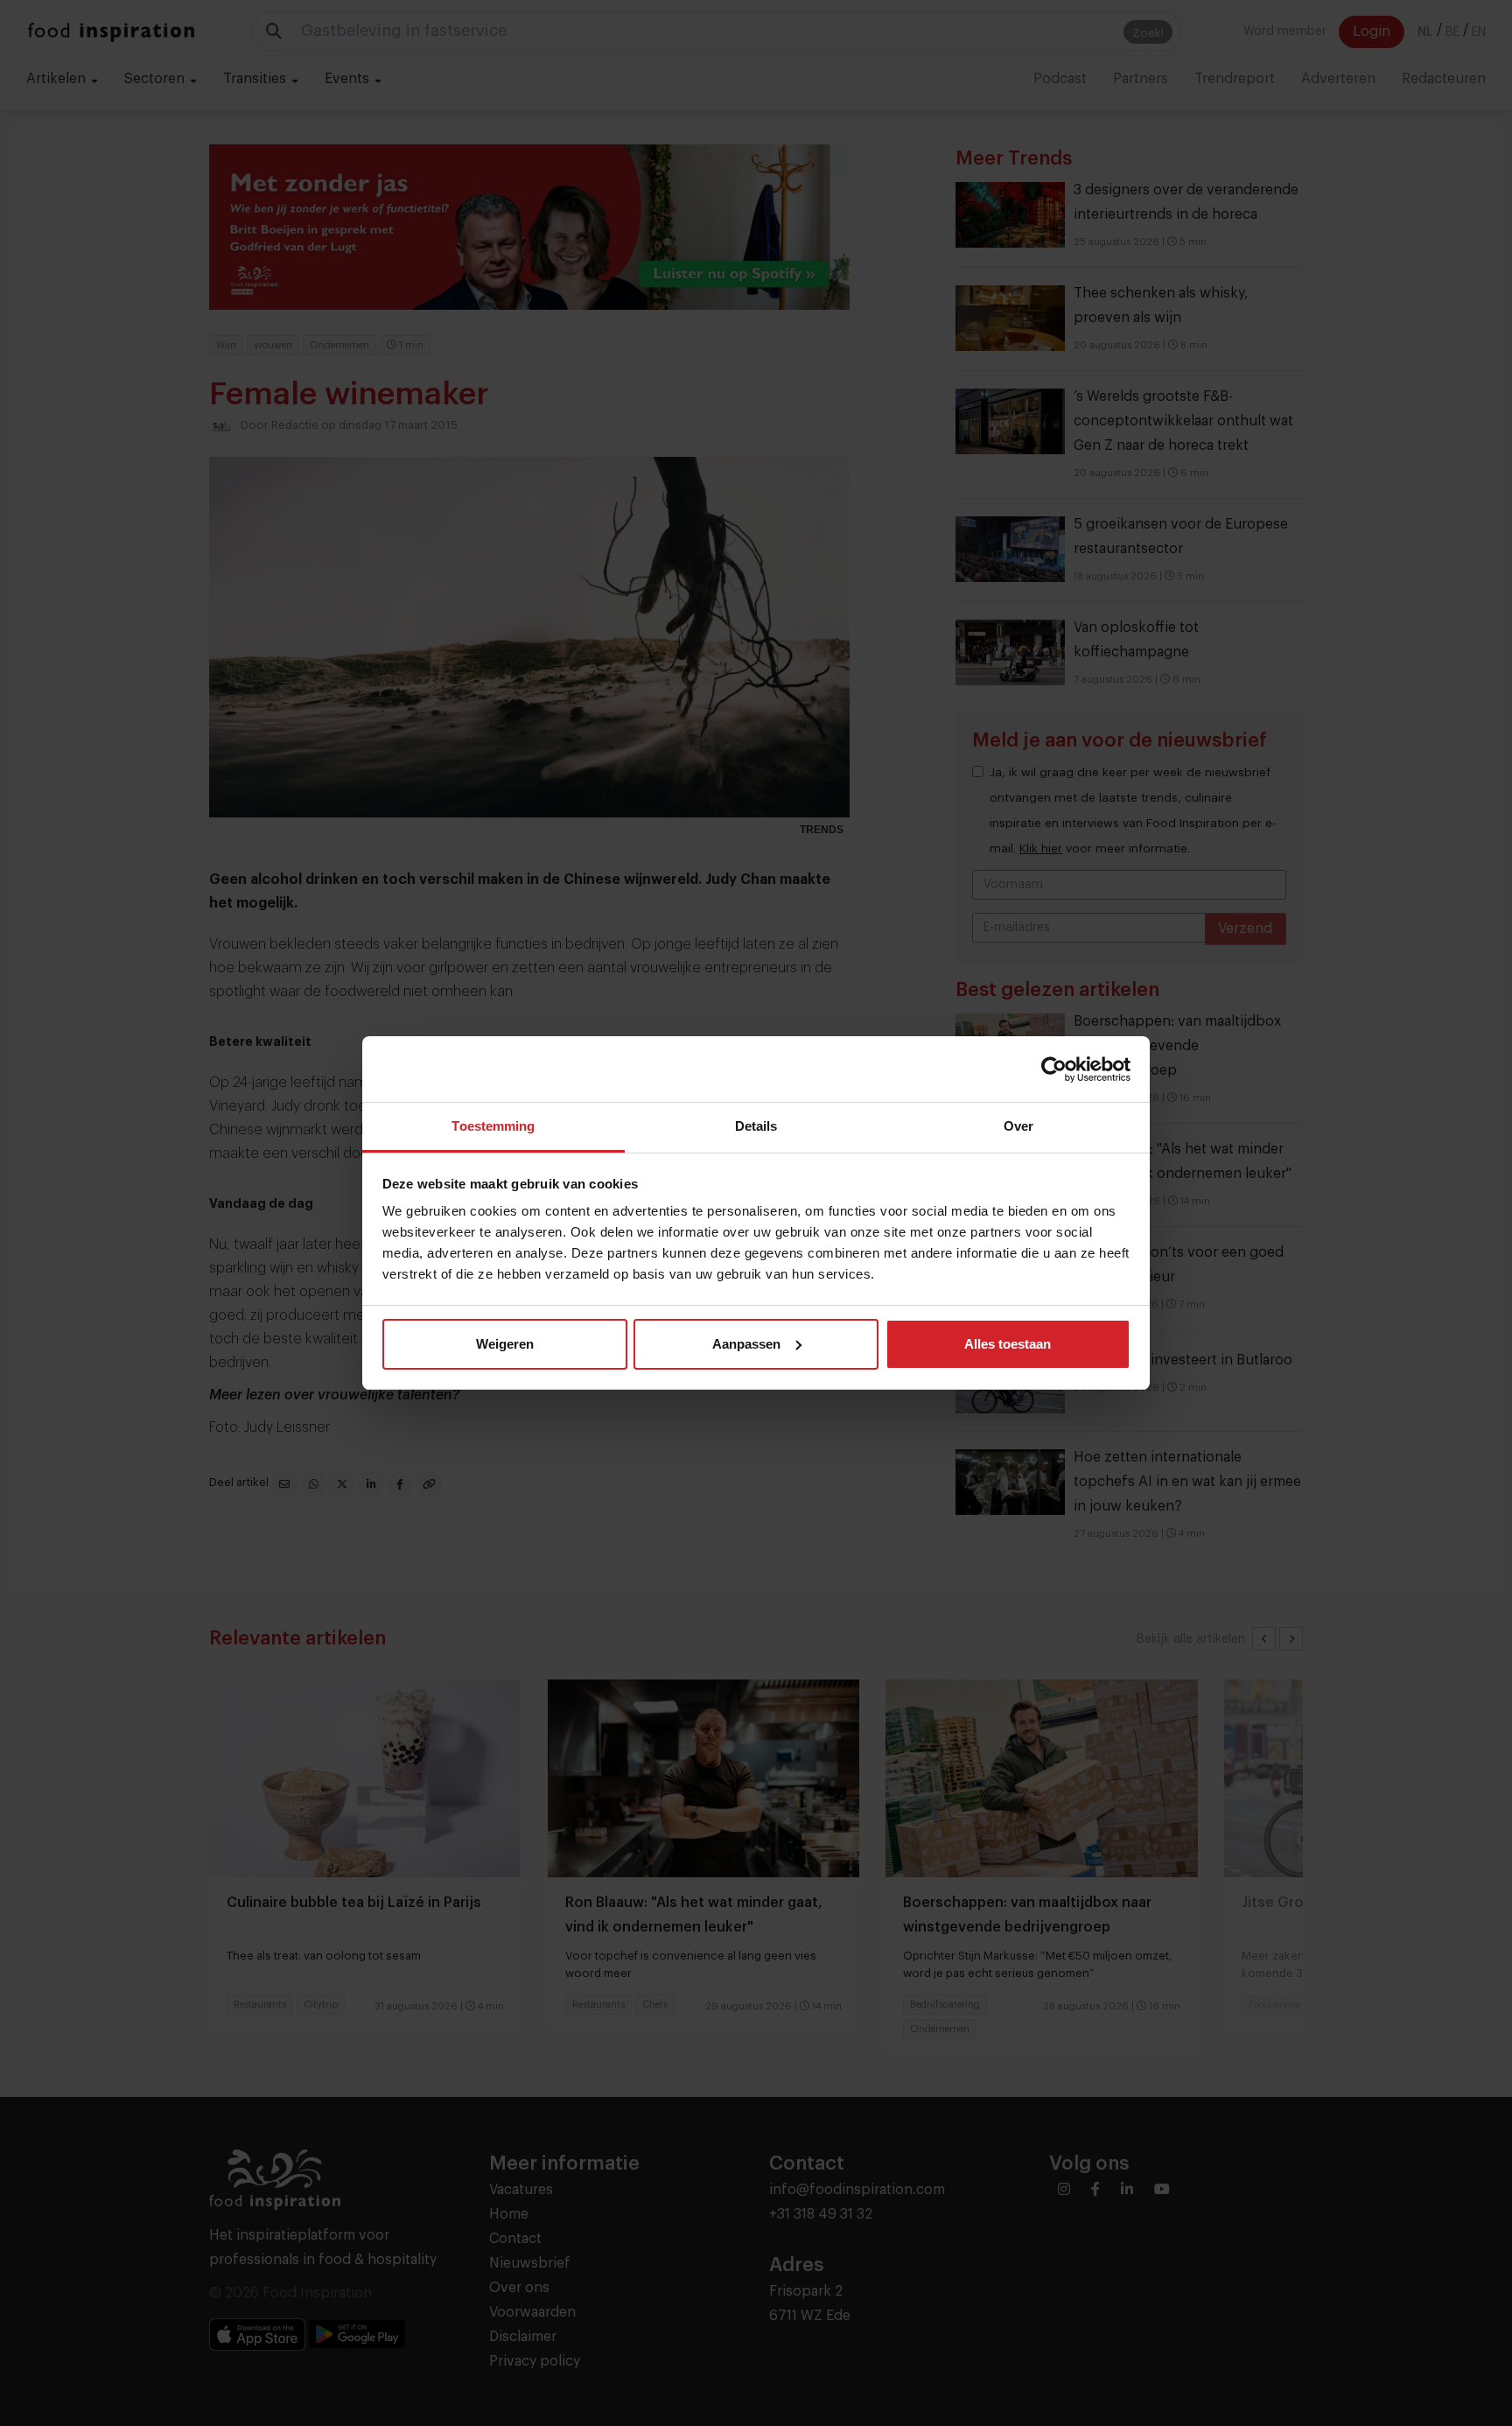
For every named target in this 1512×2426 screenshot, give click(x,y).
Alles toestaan (1008, 1344)
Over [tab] (1018, 1126)
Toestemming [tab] (493, 1126)
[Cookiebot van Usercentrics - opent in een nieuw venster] (1054, 1069)
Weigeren (505, 1344)
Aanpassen (746, 1344)
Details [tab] (756, 1126)
